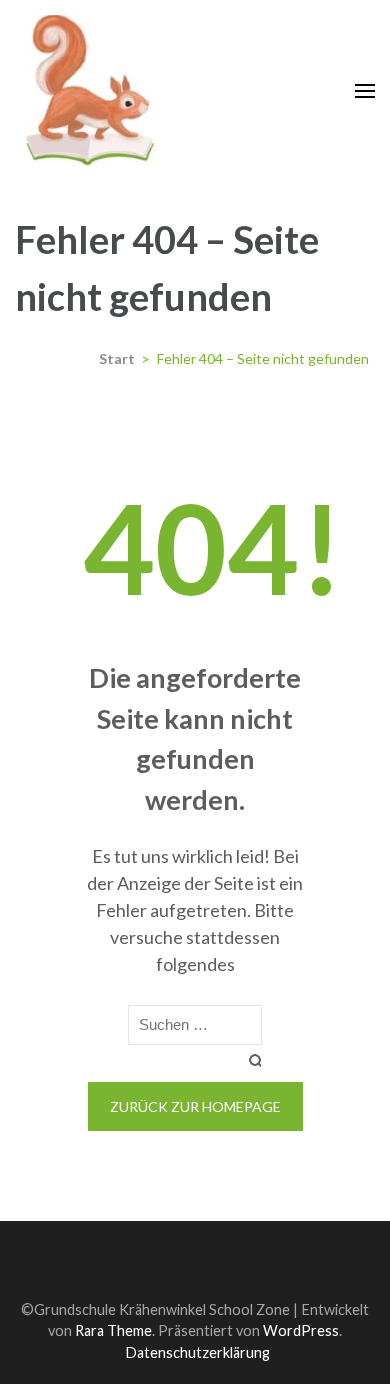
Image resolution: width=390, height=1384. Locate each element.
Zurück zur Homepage (195, 1106)
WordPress (301, 1330)
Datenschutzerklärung (197, 1352)
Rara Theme (113, 1330)
